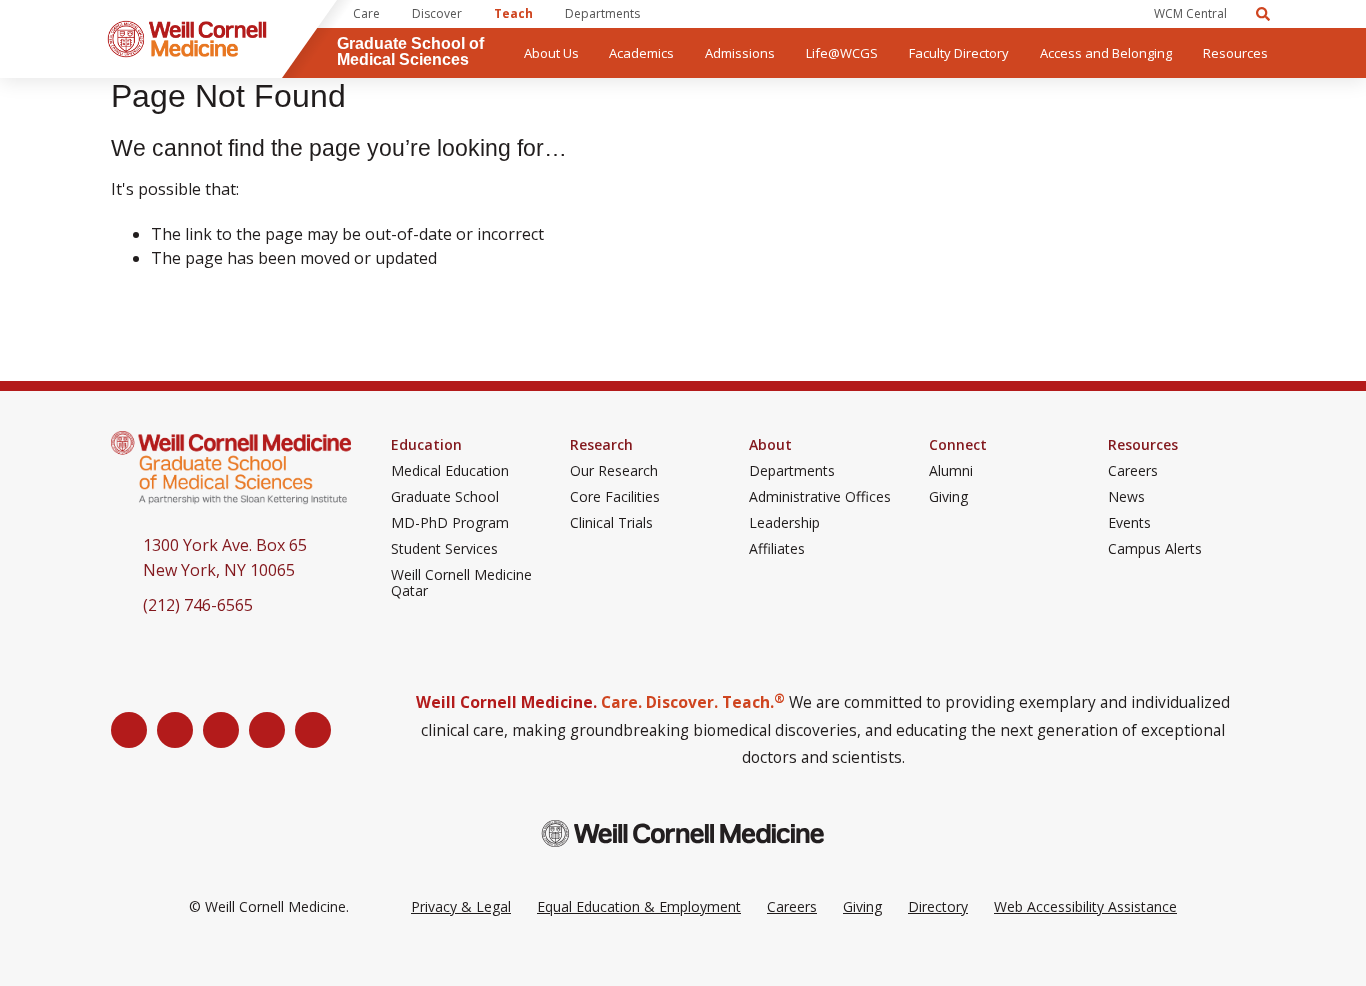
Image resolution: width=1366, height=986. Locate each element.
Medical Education (450, 471)
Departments (602, 13)
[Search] (1263, 14)
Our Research (614, 471)
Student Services (444, 549)
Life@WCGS (842, 53)
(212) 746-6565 (198, 605)
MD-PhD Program (450, 523)
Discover (437, 13)
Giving (948, 497)
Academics (641, 53)
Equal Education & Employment (639, 906)
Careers (1133, 471)
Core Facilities (615, 497)
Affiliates (777, 549)
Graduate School (445, 497)
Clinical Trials (611, 523)
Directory (938, 906)
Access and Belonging (1106, 53)
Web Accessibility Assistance (1085, 906)
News (1126, 497)
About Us (551, 53)
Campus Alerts (1155, 549)
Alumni (951, 471)
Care (366, 13)
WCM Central (1190, 13)
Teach (513, 13)
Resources (1235, 53)
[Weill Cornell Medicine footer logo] (683, 833)
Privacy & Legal (461, 906)
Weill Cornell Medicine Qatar (461, 583)
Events (1129, 523)
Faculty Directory (959, 53)
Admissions (740, 53)
